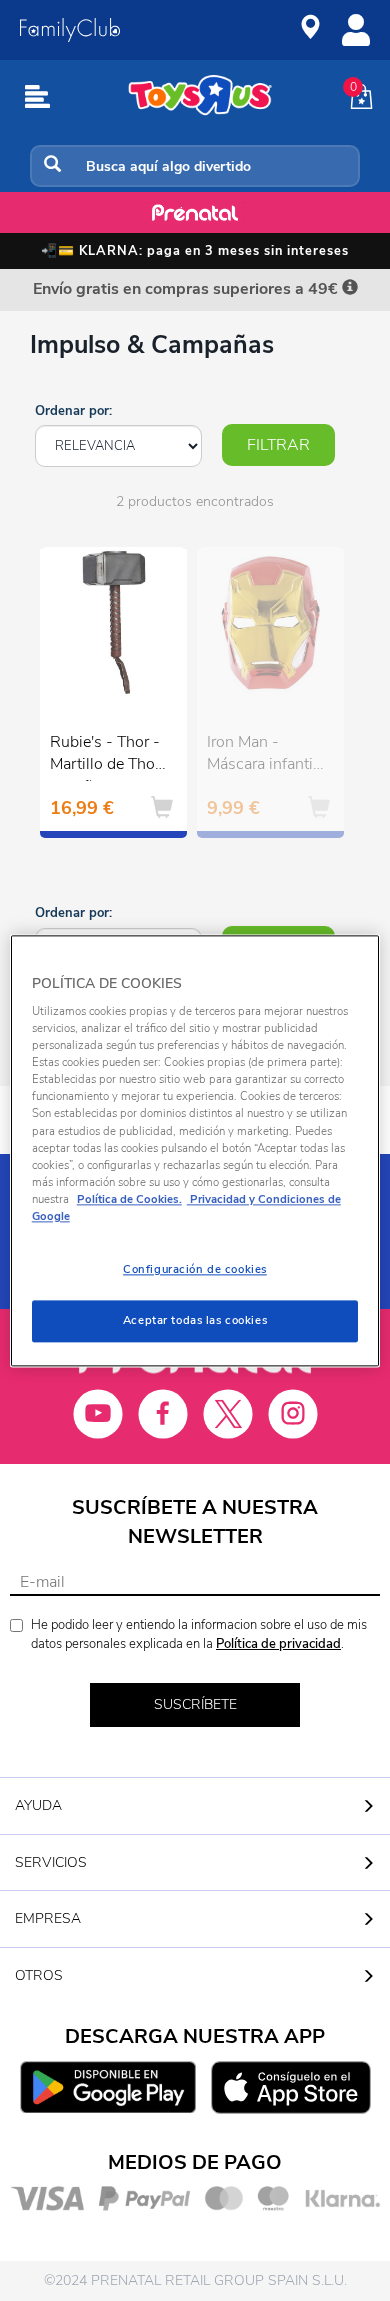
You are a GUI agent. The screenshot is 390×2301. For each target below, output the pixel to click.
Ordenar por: (73, 411)
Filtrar (278, 445)
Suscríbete (195, 1704)
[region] (195, 1150)
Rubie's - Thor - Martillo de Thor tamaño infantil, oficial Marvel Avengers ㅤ (105, 756)
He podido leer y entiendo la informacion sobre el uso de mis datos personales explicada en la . (199, 1634)
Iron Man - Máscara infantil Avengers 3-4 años (262, 756)
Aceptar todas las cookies (195, 1320)
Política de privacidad (278, 1644)
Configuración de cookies (195, 1269)
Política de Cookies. (129, 1199)
